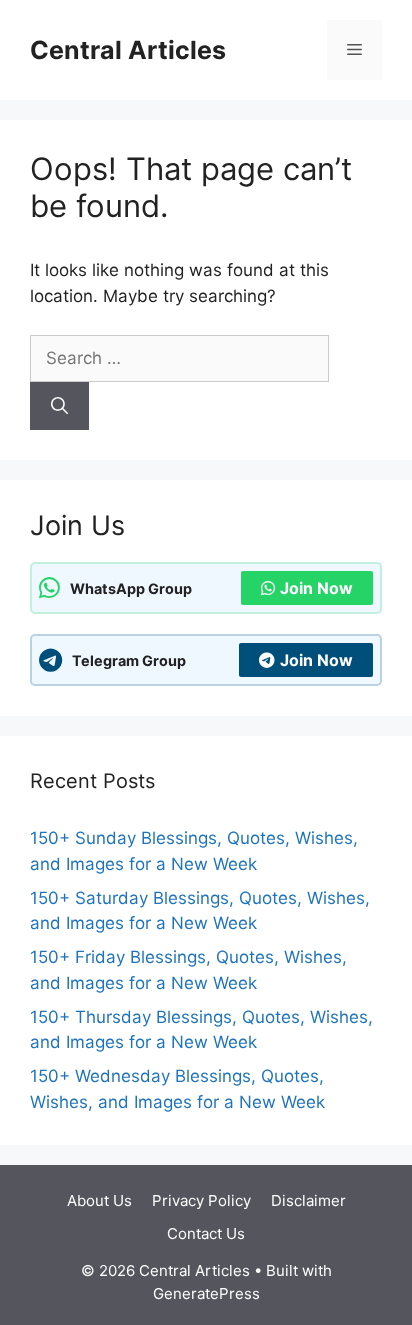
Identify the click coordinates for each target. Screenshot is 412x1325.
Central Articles (128, 50)
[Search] (59, 406)
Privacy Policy (201, 1200)
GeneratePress (206, 1293)
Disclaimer (308, 1200)
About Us (99, 1200)
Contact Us (206, 1233)
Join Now (316, 588)
